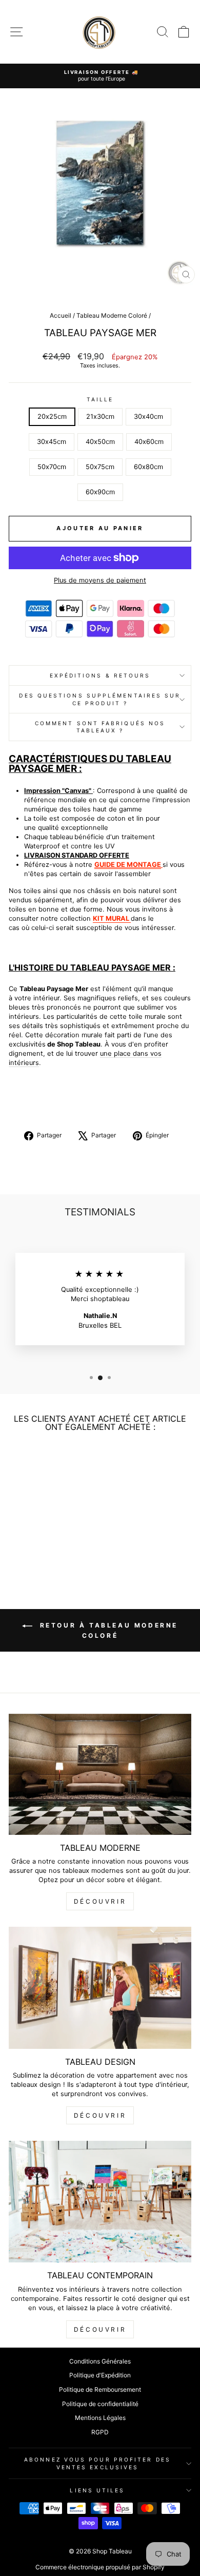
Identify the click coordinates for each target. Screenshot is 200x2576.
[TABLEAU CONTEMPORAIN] (100, 2202)
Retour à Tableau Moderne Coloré (107, 1630)
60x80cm (148, 467)
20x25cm (52, 417)
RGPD (100, 2432)
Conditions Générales (100, 2361)
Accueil (61, 315)
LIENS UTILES (97, 2490)
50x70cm (52, 467)
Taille (100, 399)
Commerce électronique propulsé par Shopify (100, 2567)
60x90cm (100, 492)
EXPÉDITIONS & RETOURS (100, 675)
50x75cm (100, 467)
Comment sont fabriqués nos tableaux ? (100, 727)
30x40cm (148, 417)
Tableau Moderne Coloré (112, 315)
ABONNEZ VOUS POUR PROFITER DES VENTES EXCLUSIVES (97, 2463)
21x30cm (100, 417)
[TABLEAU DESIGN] (100, 1988)
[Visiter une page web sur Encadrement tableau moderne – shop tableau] (130, 918)
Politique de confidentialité (100, 2404)
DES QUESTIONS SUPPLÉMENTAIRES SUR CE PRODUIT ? (100, 699)
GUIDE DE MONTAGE (128, 865)
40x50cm (100, 442)
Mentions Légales (100, 2418)
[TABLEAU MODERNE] (100, 1774)
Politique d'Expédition (100, 2375)
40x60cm (149, 442)
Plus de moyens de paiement (100, 580)
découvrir (100, 1901)
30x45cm (52, 442)
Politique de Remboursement (100, 2389)
